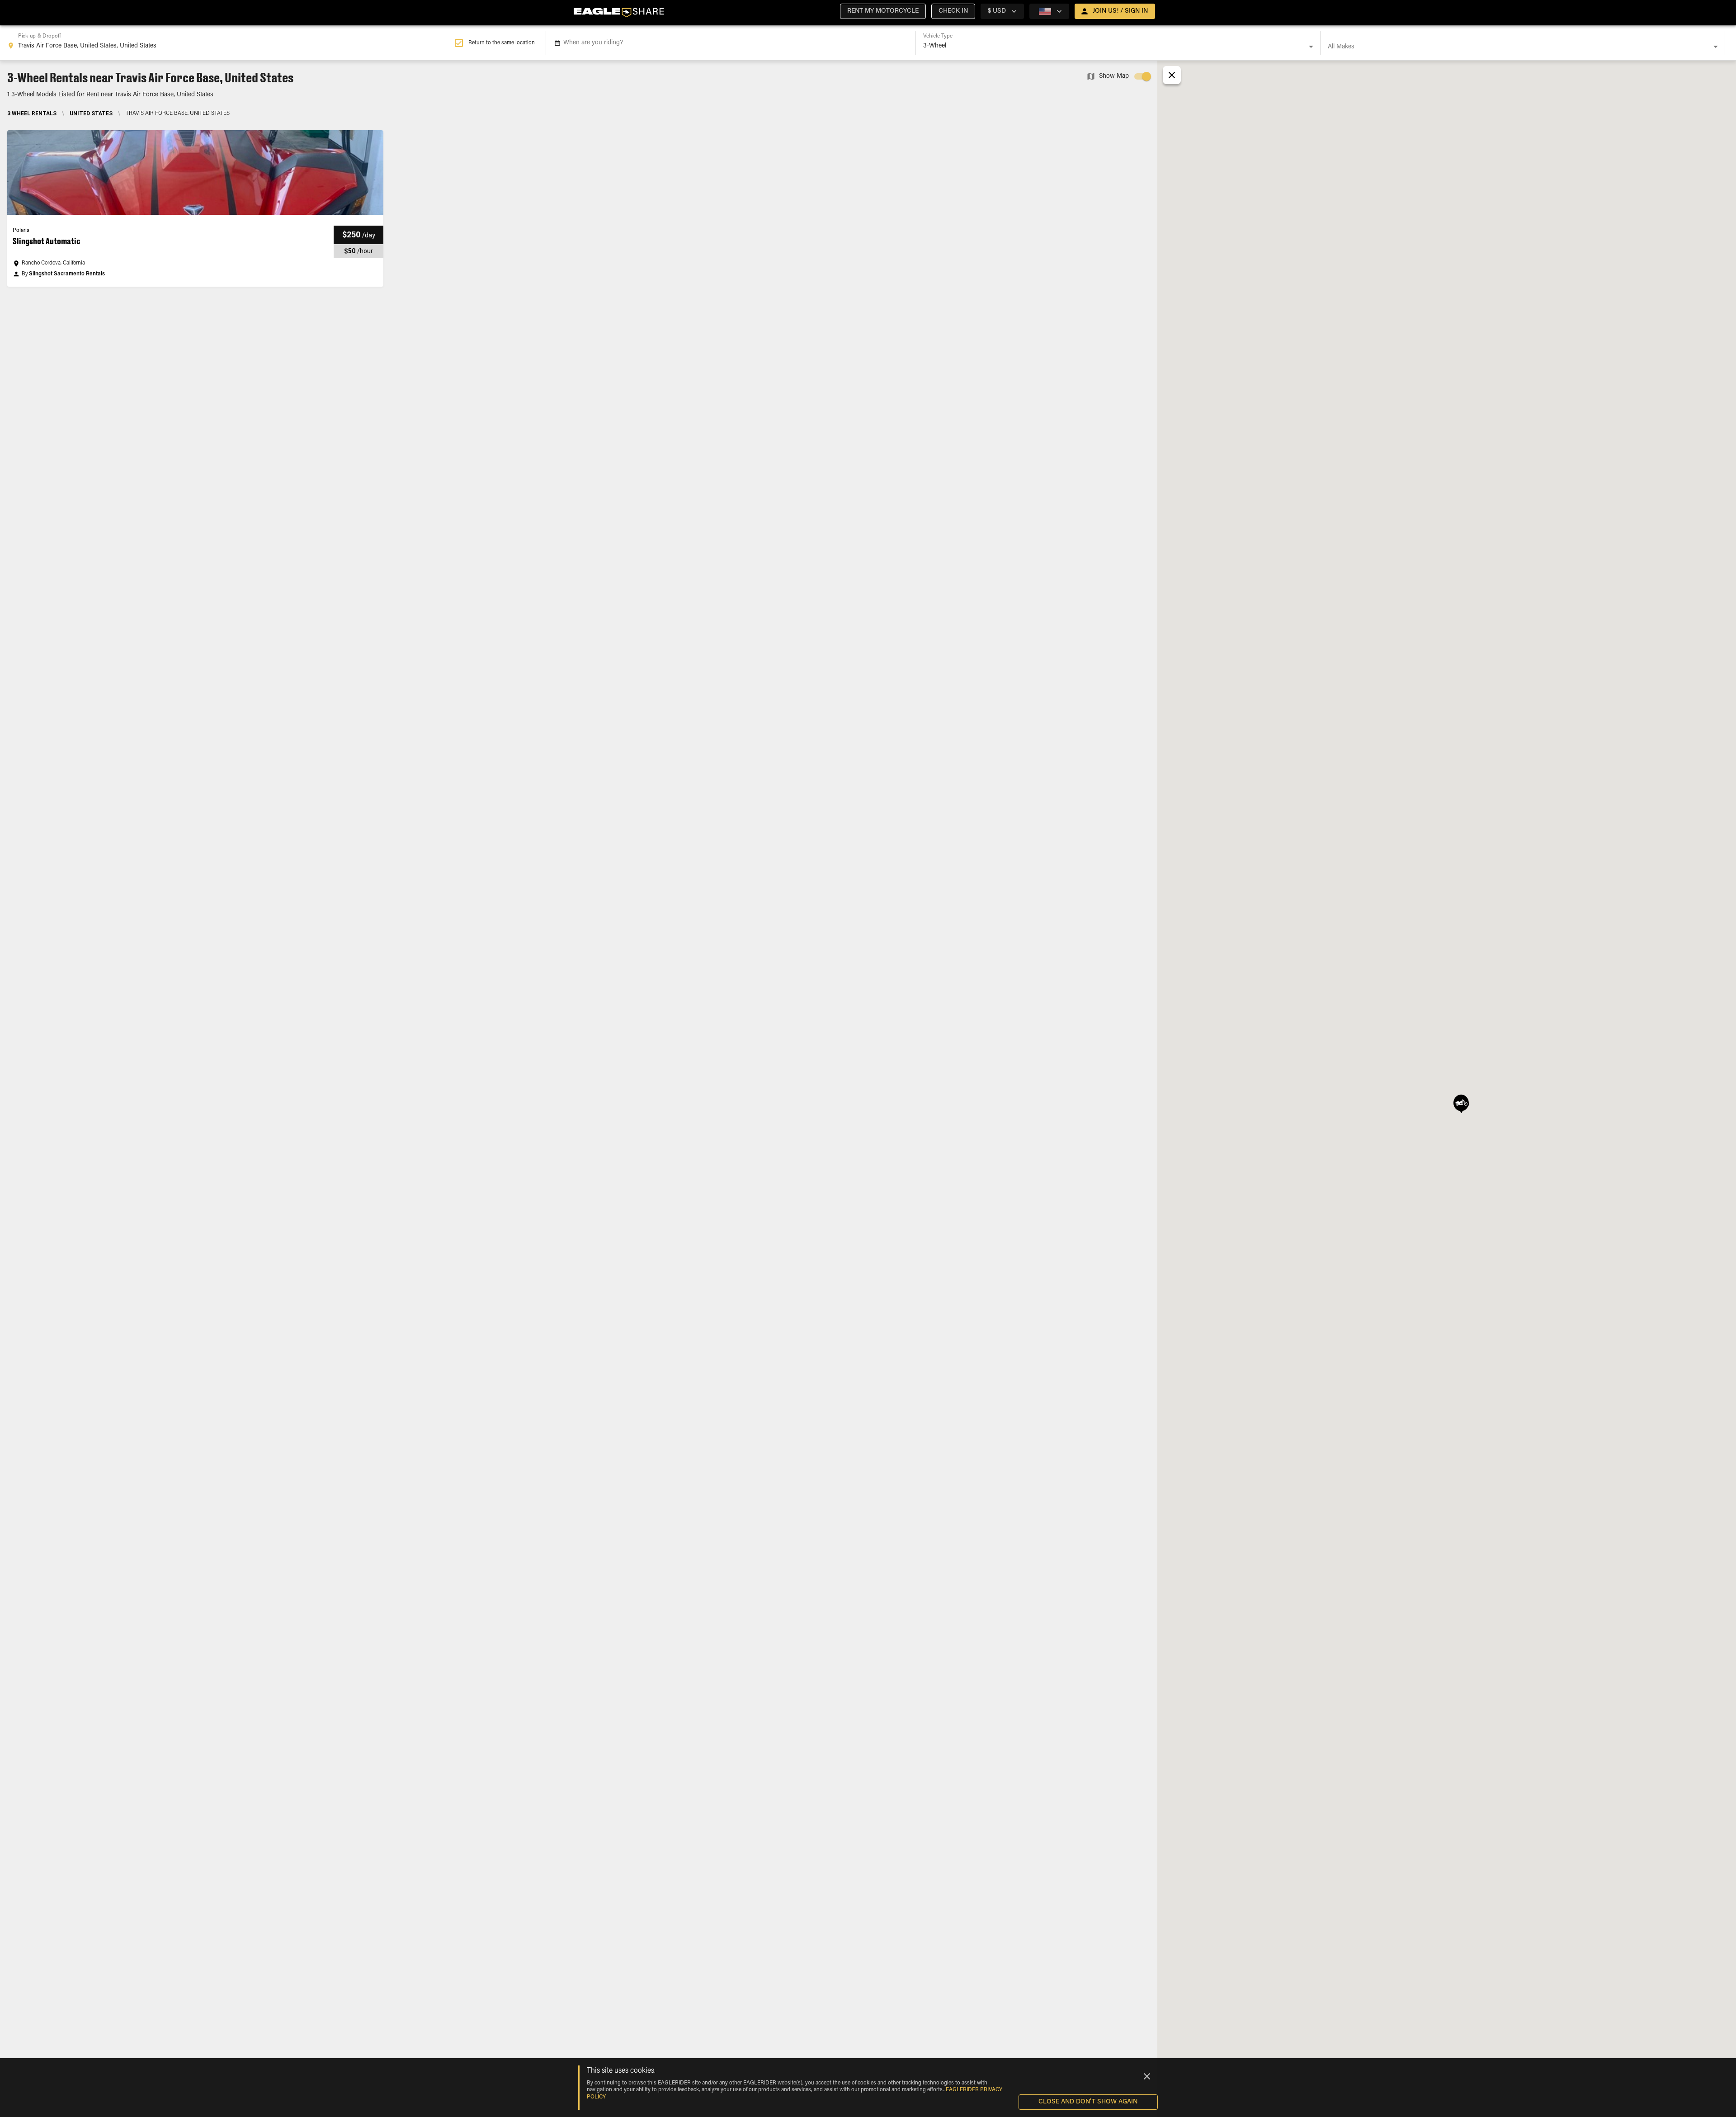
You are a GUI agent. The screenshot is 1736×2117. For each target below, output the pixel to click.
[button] (883, 11)
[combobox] (231, 43)
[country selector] (1049, 11)
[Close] (1147, 2076)
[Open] (1311, 47)
